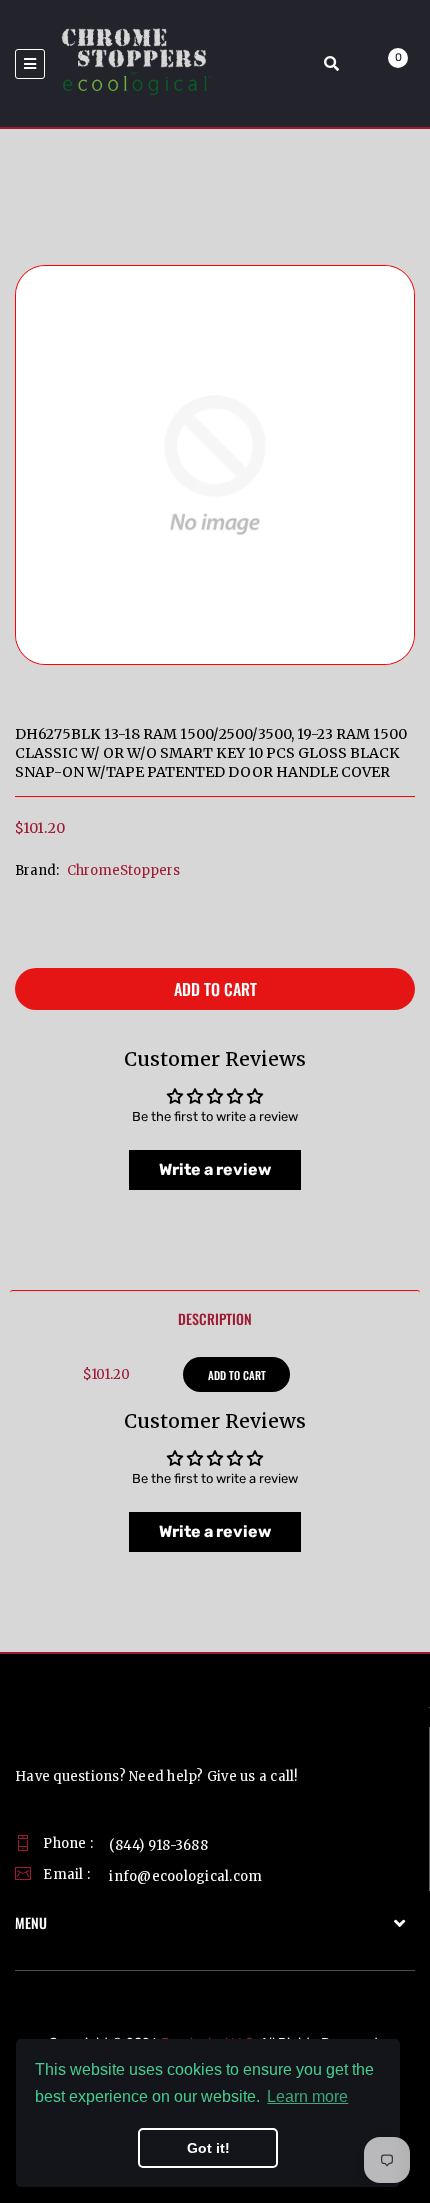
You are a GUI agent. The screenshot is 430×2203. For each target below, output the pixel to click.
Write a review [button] (215, 1169)
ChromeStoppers (123, 870)
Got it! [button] (208, 2148)
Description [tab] (215, 1318)
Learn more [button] (307, 2096)
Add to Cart (215, 989)
